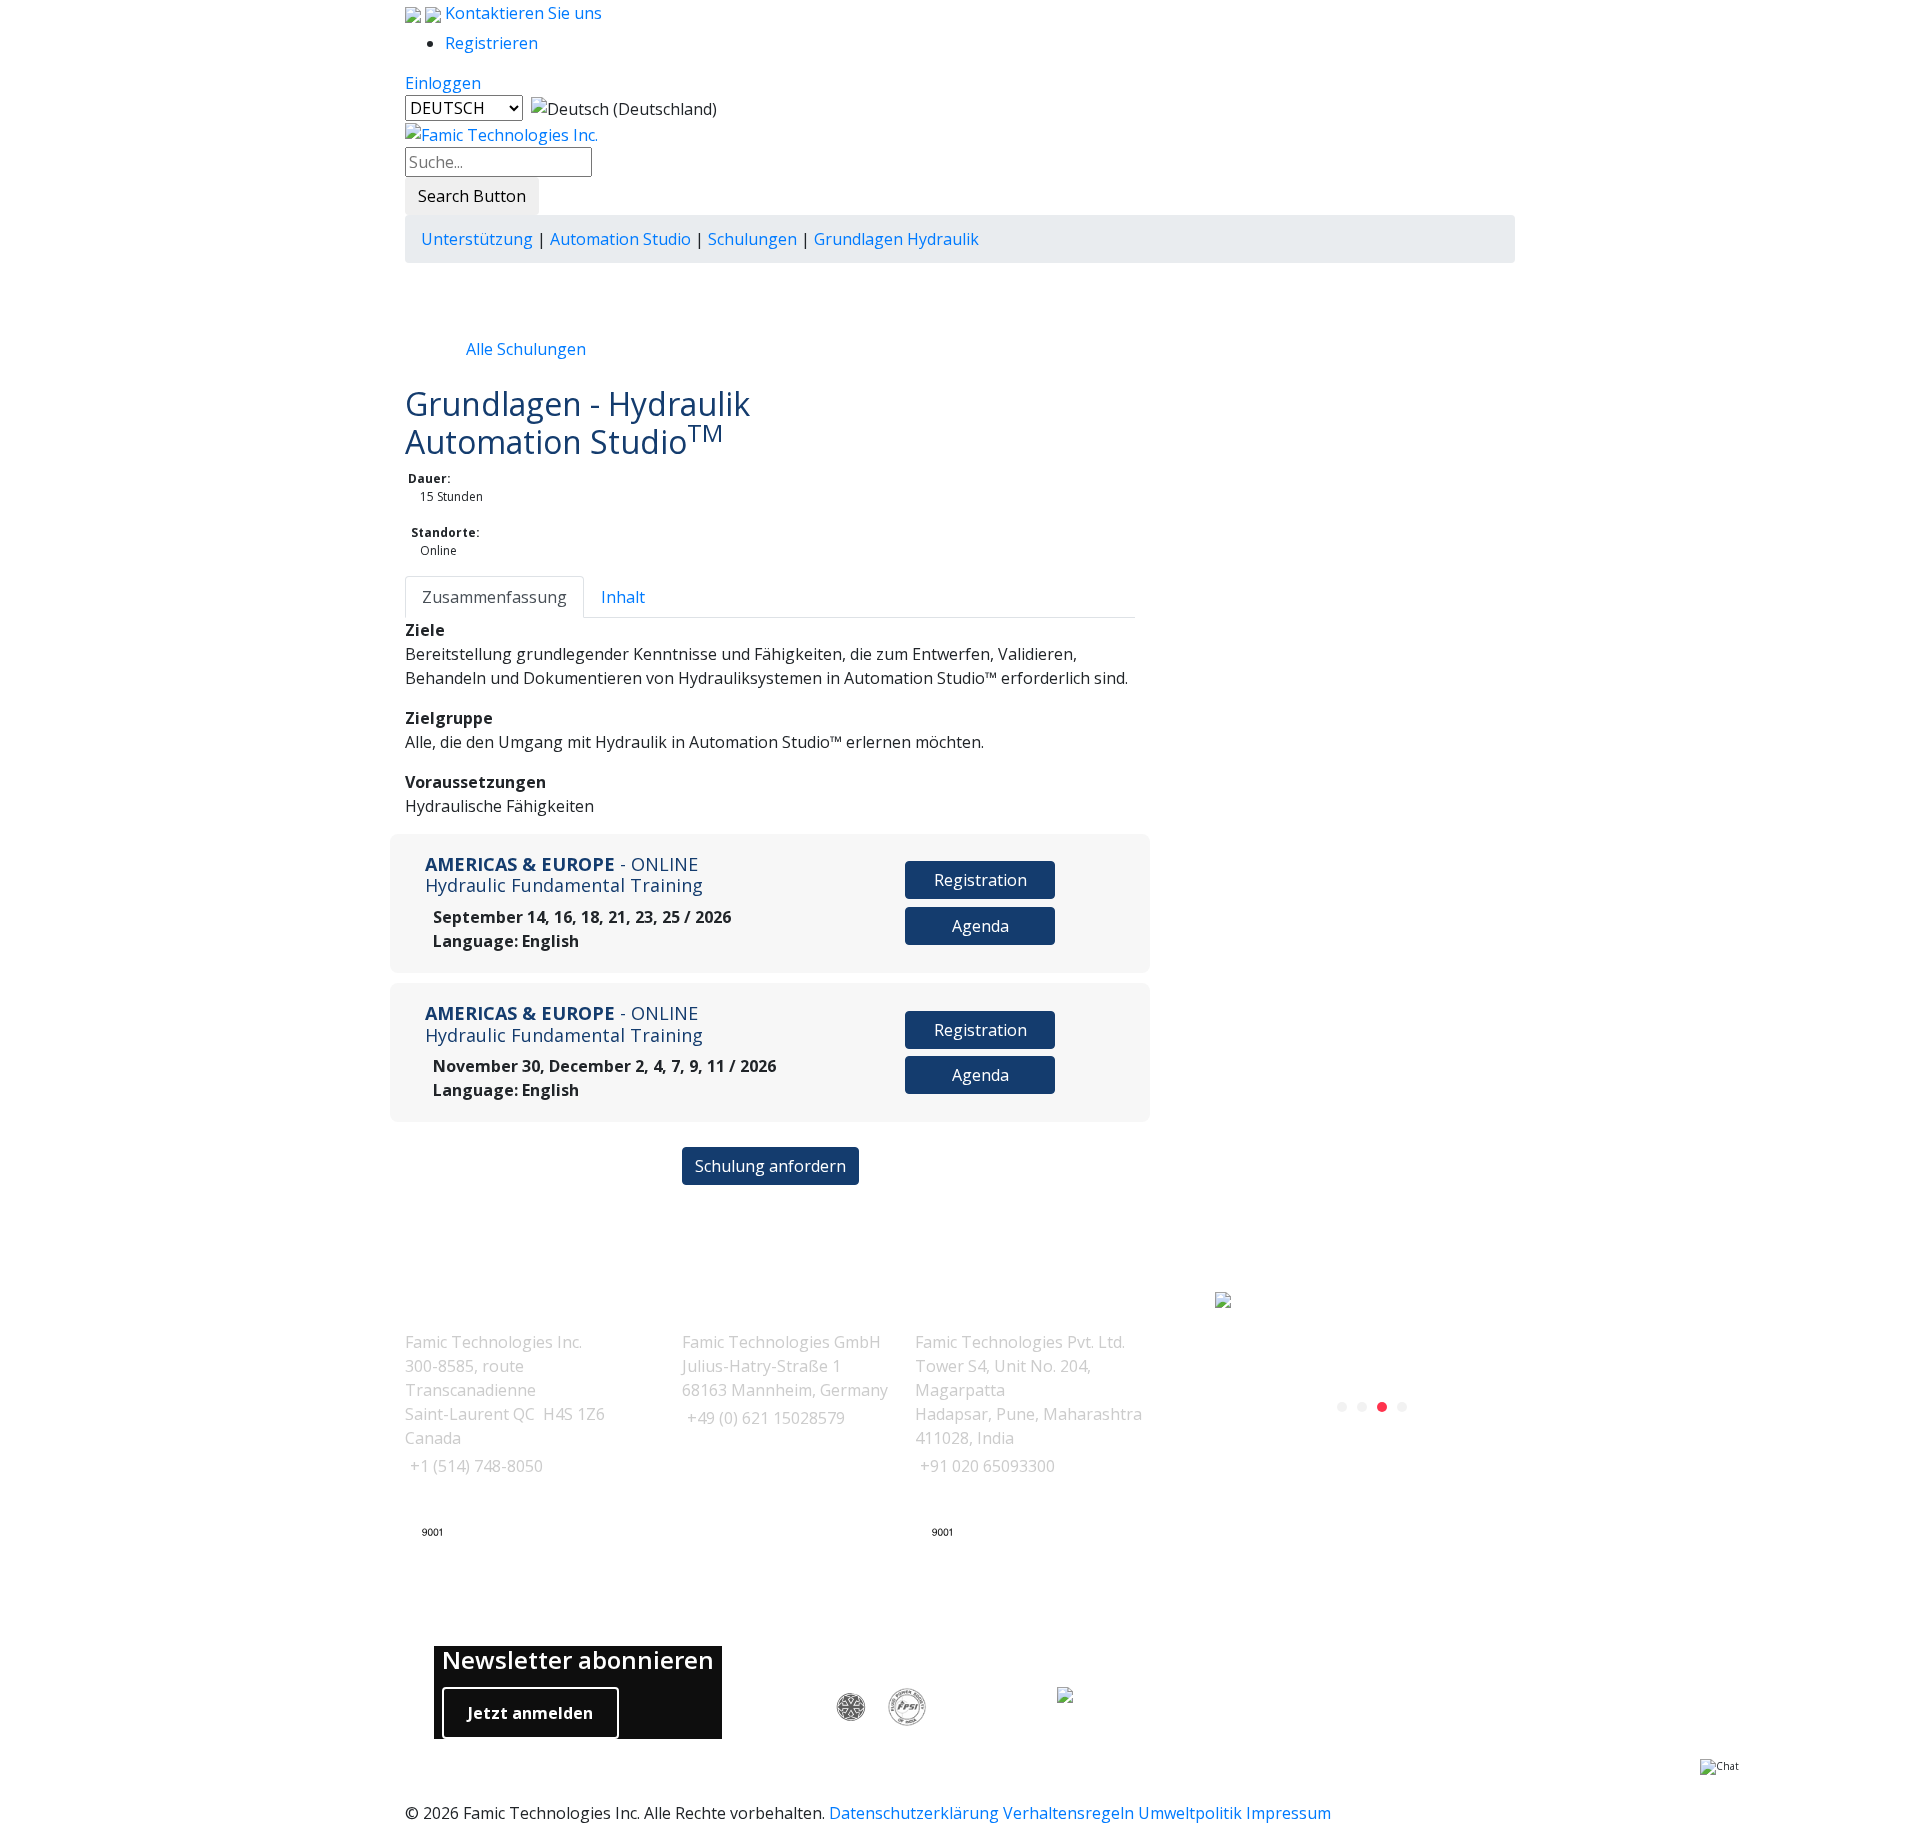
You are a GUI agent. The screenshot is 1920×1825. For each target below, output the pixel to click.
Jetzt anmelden (530, 1713)
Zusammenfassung (494, 597)
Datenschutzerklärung (914, 1813)
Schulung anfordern (770, 1166)
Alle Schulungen (526, 349)
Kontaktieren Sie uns (521, 13)
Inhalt (623, 597)
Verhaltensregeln (1068, 1813)
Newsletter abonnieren (578, 1660)
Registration (980, 880)
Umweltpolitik (1190, 1813)
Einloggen (443, 83)
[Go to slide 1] (1342, 1407)
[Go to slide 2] (1362, 1407)
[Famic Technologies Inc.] (501, 133)
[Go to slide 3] (1382, 1407)
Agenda (980, 926)
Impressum (1288, 1813)
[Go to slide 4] (1402, 1407)
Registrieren (491, 43)
